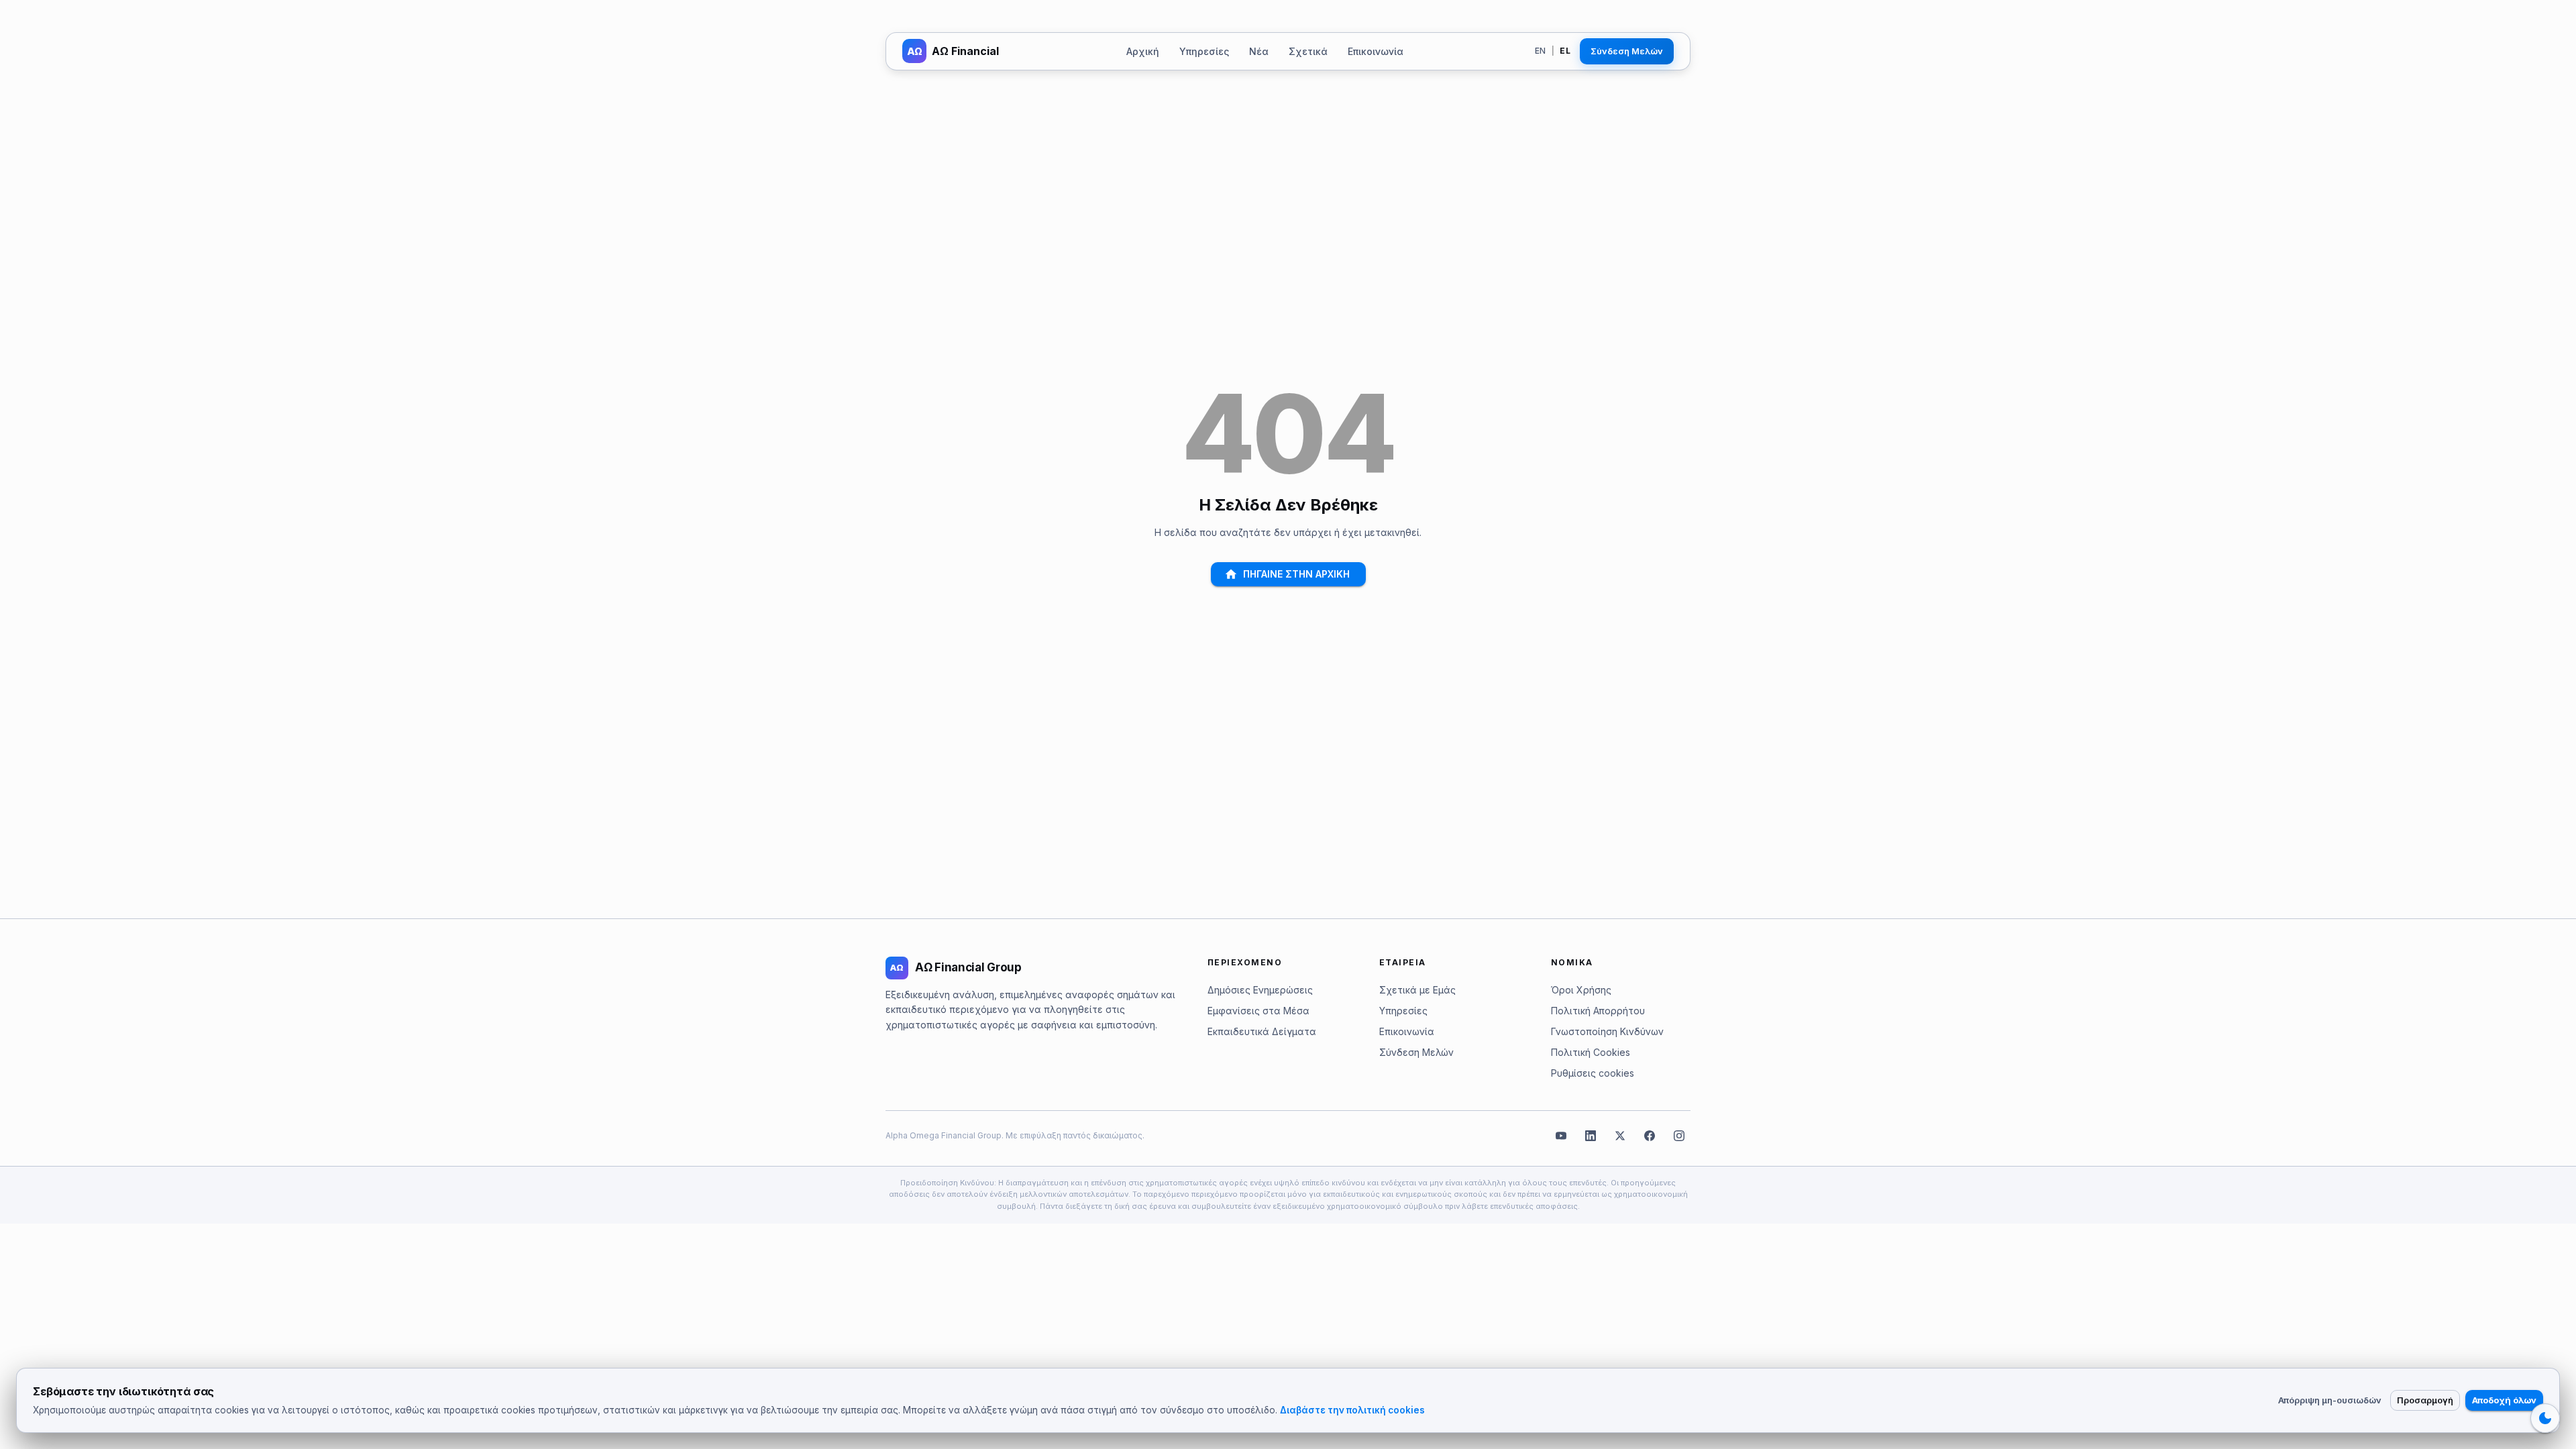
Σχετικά (1308, 51)
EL (1565, 51)
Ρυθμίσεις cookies (1593, 1073)
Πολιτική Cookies (1591, 1052)
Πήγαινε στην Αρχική (1296, 574)
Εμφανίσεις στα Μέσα (1258, 1011)
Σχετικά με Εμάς (1417, 990)
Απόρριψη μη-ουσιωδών (2330, 1400)
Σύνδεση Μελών (1627, 51)
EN (1541, 51)
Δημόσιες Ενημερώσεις (1260, 990)
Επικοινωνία (1376, 51)
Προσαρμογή (2425, 1400)
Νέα (1259, 51)
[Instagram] (1679, 1136)
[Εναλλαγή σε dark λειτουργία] (2545, 1418)
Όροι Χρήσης (1581, 990)
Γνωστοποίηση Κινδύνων (1607, 1031)
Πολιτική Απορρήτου (1598, 1011)
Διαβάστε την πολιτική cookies (1352, 1410)
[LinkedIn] (1591, 1136)
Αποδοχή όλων (2504, 1400)
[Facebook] (1650, 1136)
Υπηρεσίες (1204, 51)
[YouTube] (1561, 1136)
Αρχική (1143, 51)
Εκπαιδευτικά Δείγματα (1262, 1031)
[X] (1620, 1136)
